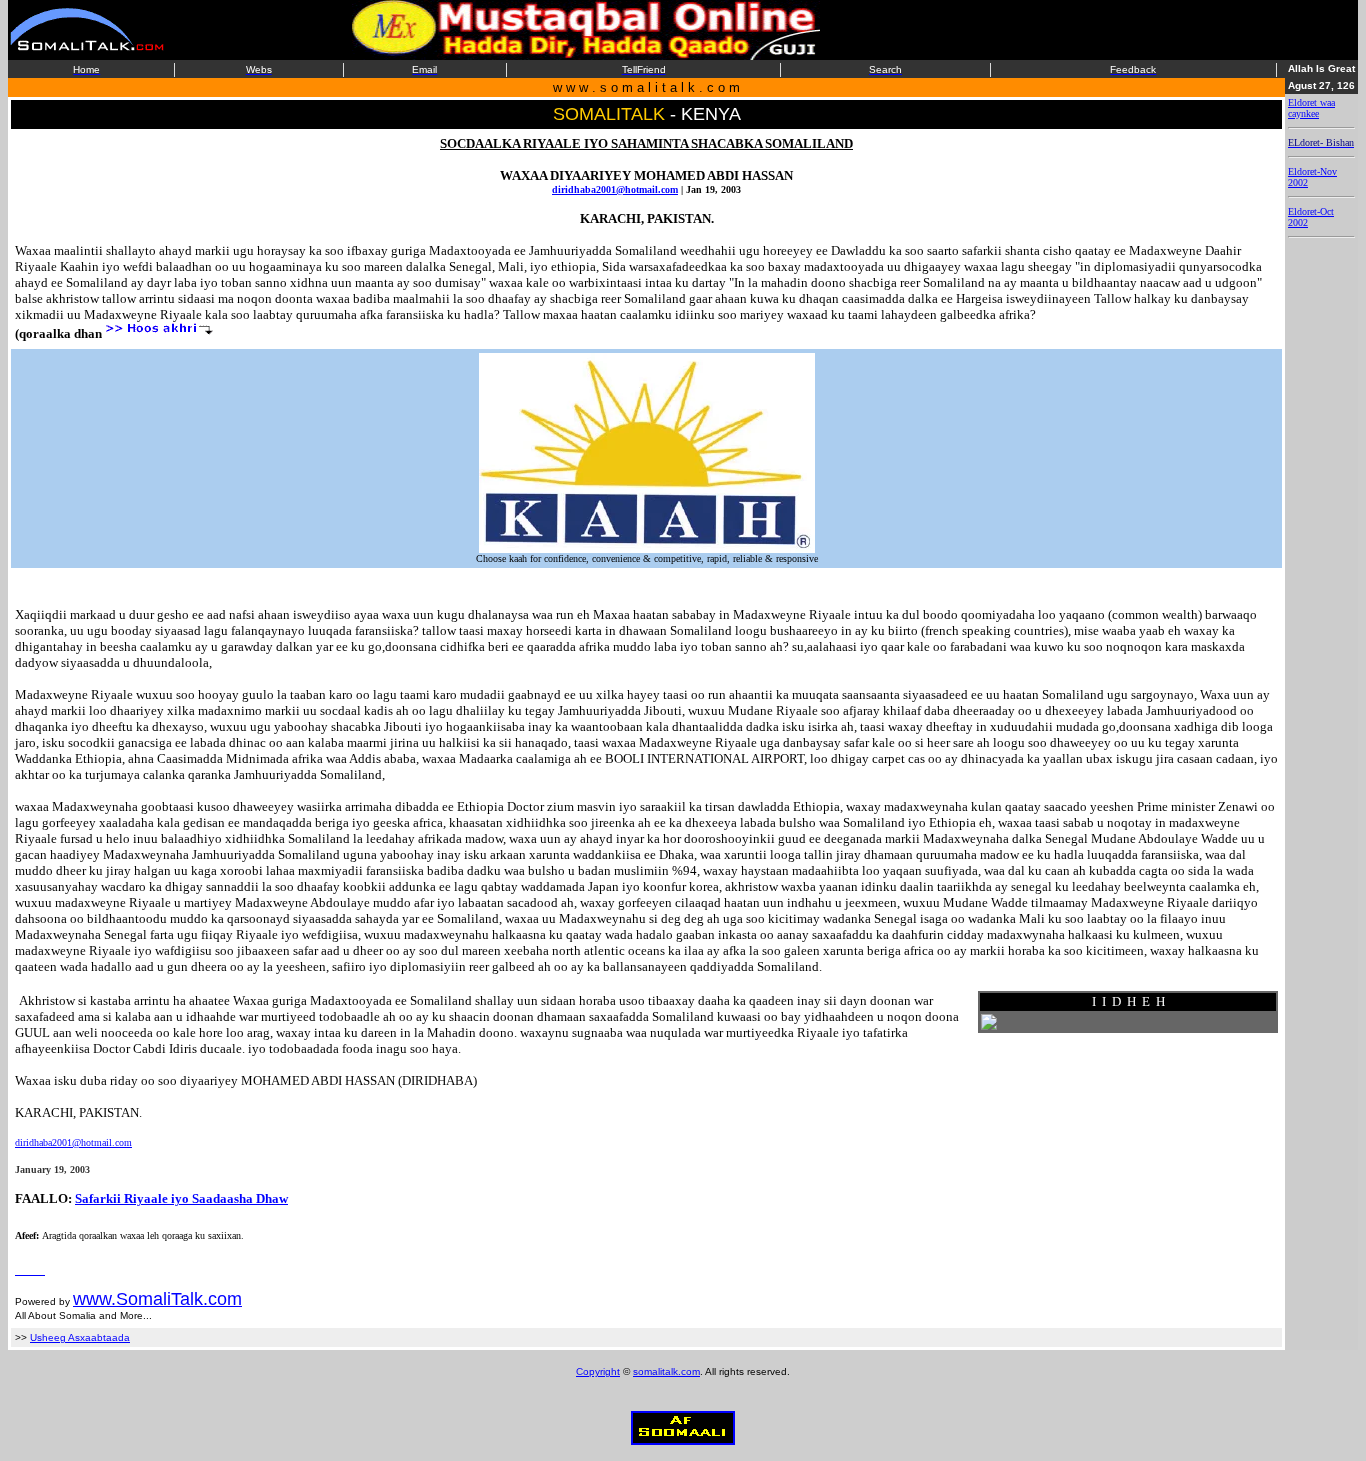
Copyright (598, 1371)
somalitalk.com (666, 1371)
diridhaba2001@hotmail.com (615, 189)
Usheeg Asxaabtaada (80, 1337)
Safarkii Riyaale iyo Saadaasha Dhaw (181, 1198)
